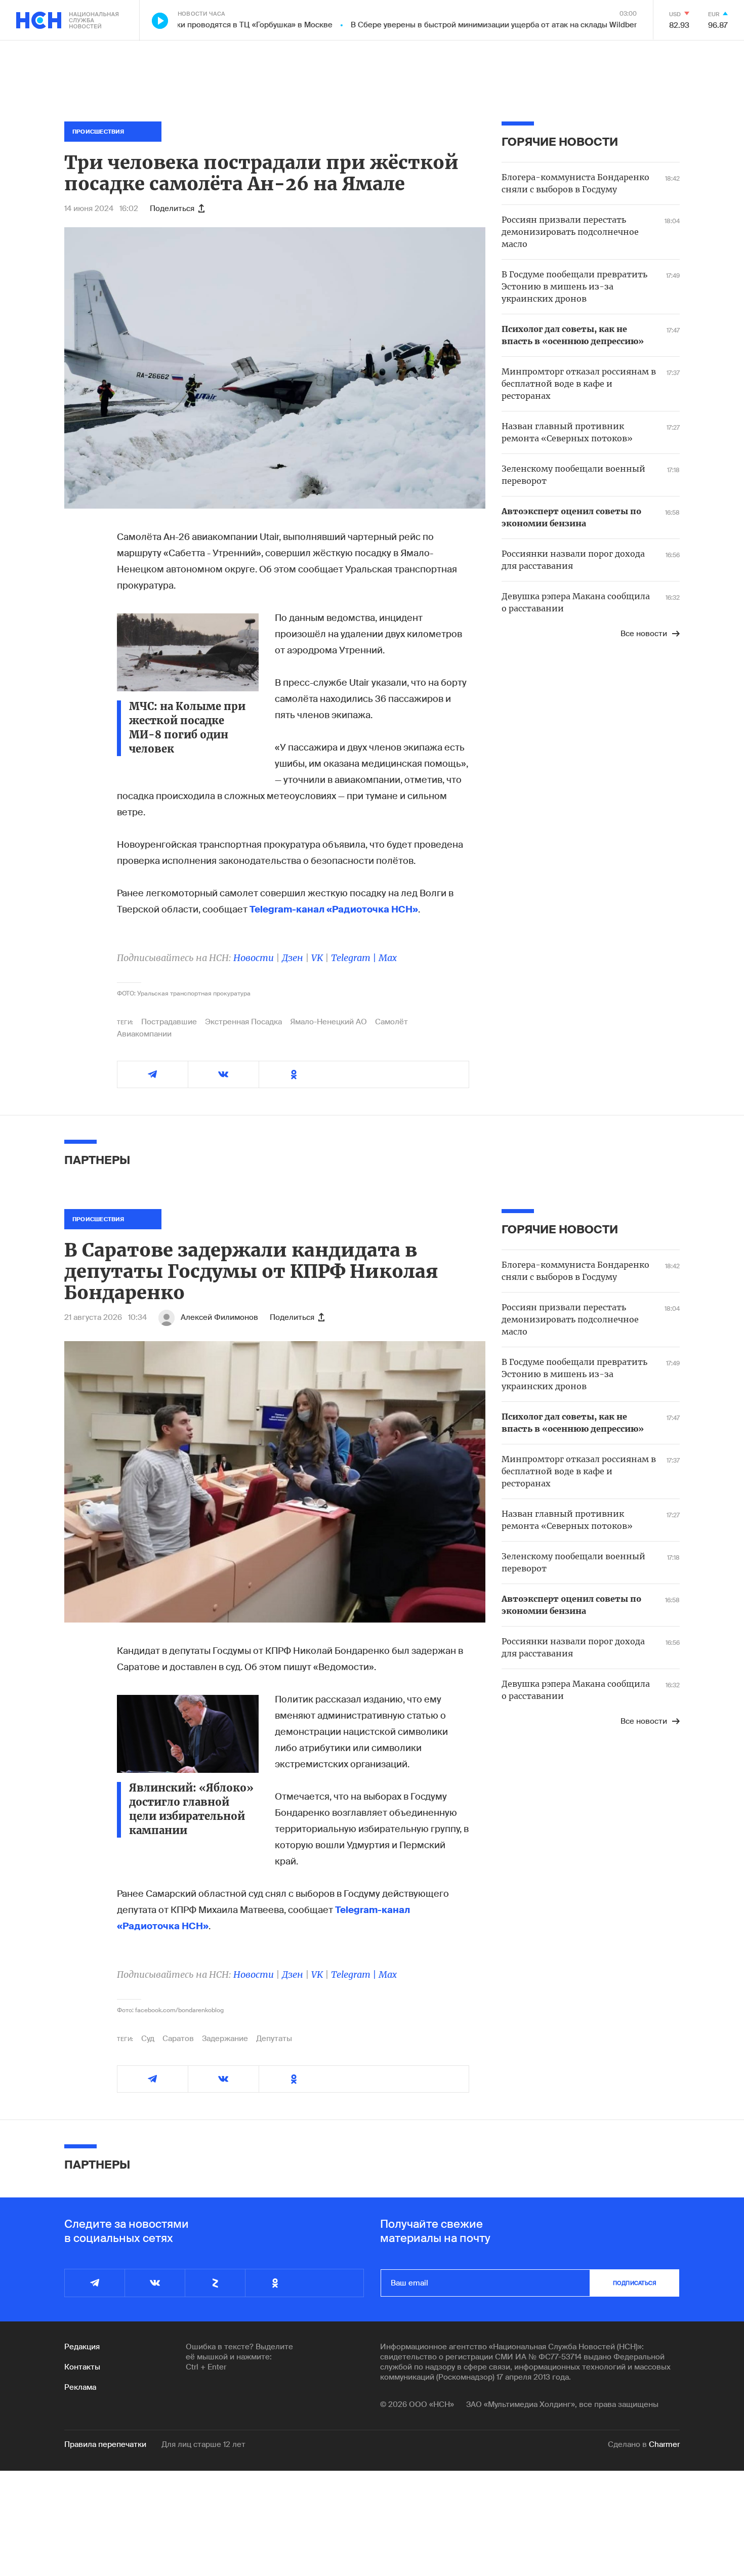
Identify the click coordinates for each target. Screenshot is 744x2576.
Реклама (80, 2387)
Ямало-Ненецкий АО (328, 1022)
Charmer (664, 2444)
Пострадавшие (169, 1022)
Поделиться (172, 209)
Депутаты (274, 2039)
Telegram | (355, 958)
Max (388, 958)
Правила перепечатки (105, 2444)
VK (317, 958)
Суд (148, 2039)
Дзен (293, 958)
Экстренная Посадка (243, 1022)
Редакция (82, 2347)
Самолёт (391, 1022)
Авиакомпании (144, 1034)
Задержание (225, 2039)
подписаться (635, 2283)
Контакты (82, 2367)
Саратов (178, 2039)
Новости (254, 958)
